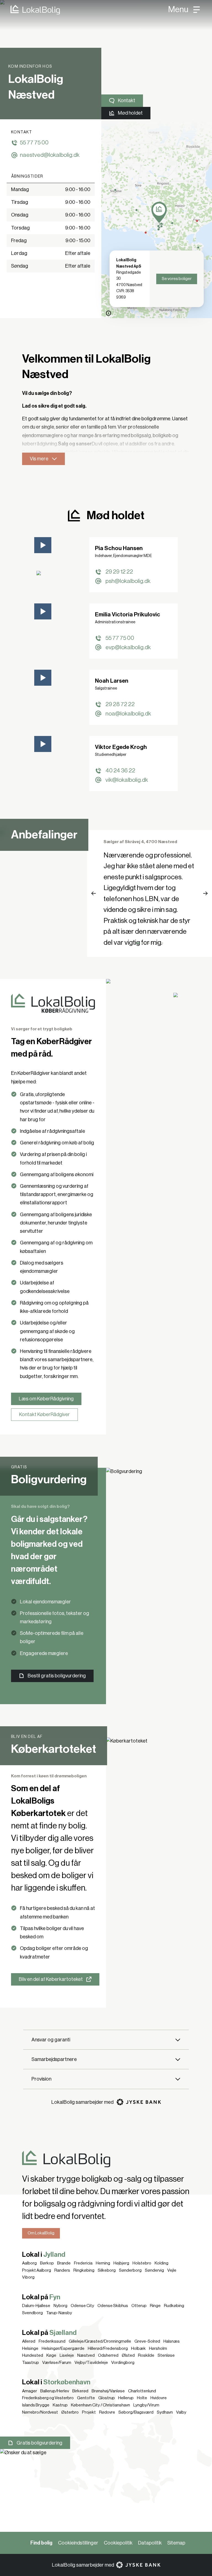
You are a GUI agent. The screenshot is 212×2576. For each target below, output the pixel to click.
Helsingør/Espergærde (63, 2348)
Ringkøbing (84, 2270)
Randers (62, 2270)
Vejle (172, 2270)
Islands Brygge (36, 2405)
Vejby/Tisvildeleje (91, 2363)
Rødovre (107, 2412)
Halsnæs (172, 2341)
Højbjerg (121, 2263)
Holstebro (142, 2263)
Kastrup (60, 2405)
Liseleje (67, 2355)
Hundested (33, 2355)
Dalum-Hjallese (36, 2306)
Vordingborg (123, 2363)
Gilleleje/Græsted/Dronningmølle (100, 2341)
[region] (157, 219)
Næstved (86, 2355)
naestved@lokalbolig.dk (50, 155)
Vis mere (39, 459)
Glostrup (107, 2398)
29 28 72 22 (120, 704)
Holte (142, 2398)
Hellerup (126, 2398)
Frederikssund (52, 2341)
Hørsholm (158, 2348)
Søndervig (154, 2270)
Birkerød (80, 2391)
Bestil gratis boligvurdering (57, 1676)
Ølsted (128, 2355)
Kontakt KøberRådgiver (44, 1414)
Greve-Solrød (147, 2341)
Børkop (47, 2263)
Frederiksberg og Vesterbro (48, 2398)
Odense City (82, 2306)
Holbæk (138, 2348)
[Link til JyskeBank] (139, 2102)
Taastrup (31, 2363)
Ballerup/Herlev (55, 2391)
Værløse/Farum (57, 2363)
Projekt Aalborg (37, 2270)
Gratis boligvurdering (39, 2443)
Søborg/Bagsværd (136, 2412)
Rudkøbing (174, 2306)
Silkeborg (107, 2270)
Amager (30, 2391)
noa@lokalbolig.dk (128, 714)
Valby (181, 2412)
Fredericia (83, 2263)
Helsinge (30, 2348)
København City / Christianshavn (100, 2405)
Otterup (139, 2306)
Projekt (89, 2412)
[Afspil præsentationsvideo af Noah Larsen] (43, 678)
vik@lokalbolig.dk (127, 780)
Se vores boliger (177, 279)
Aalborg (29, 2263)
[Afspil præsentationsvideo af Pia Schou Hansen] (43, 545)
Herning (103, 2263)
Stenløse (166, 2355)
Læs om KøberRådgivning (46, 1399)
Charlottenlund (142, 2391)
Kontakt (127, 101)
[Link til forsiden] (30, 10)
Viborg (28, 2277)
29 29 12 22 (119, 572)
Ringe (155, 2306)
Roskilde (146, 2355)
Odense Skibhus (113, 2306)
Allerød (29, 2341)
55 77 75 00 (34, 143)
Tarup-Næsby (59, 2313)
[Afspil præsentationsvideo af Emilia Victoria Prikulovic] (43, 611)
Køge (51, 2355)
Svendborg (32, 2313)
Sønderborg (130, 2270)
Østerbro (70, 2412)
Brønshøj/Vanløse (108, 2391)
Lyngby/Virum (146, 2405)
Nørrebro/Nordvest (40, 2412)
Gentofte (86, 2398)
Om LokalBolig (41, 2233)
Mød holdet (130, 113)
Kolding (161, 2263)
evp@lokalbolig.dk (128, 647)
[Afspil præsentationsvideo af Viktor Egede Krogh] (43, 744)
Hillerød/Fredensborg (108, 2348)
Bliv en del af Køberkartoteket (51, 1979)
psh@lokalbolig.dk (128, 581)
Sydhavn (165, 2412)
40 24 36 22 (120, 771)
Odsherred (108, 2355)
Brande (64, 2263)
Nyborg (60, 2306)
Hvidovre (159, 2398)
